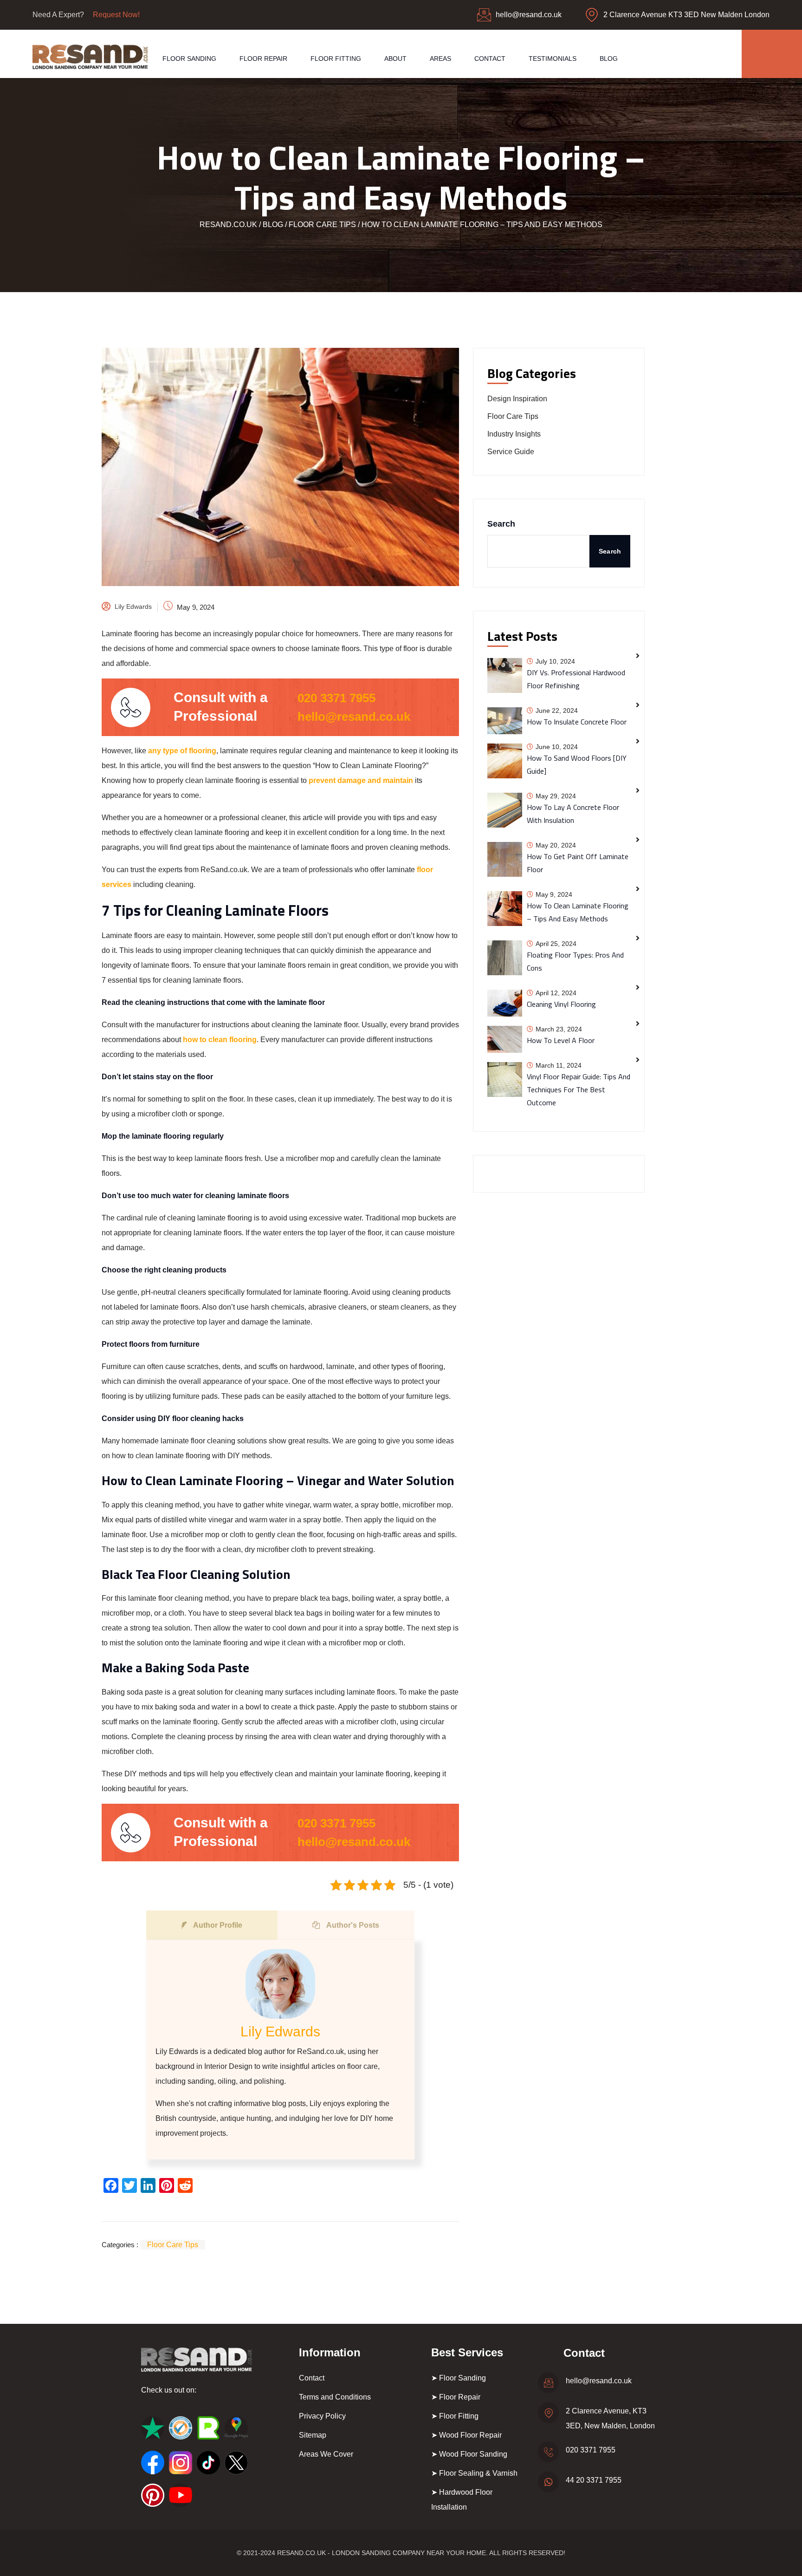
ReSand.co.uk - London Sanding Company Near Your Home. (382, 2553)
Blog (609, 59)
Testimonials (553, 59)
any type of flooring (182, 751)
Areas (440, 59)
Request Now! (116, 15)
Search (501, 524)
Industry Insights (514, 434)
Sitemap (313, 2435)
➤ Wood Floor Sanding (469, 2454)
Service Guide (511, 452)
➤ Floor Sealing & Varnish (474, 2473)
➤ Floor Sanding (459, 2378)
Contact (490, 59)
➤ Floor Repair (456, 2397)
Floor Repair (263, 59)
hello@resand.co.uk (529, 15)
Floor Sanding (189, 59)
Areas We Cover (326, 2454)
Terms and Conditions (335, 2397)
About (395, 59)
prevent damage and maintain (361, 780)
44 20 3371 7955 (594, 2480)
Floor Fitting (336, 59)
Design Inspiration (517, 399)
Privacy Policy (322, 2416)
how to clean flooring (220, 1040)
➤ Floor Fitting (455, 2416)
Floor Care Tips (173, 2245)
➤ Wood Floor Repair (466, 2435)
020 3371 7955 (336, 698)
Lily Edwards (133, 607)
